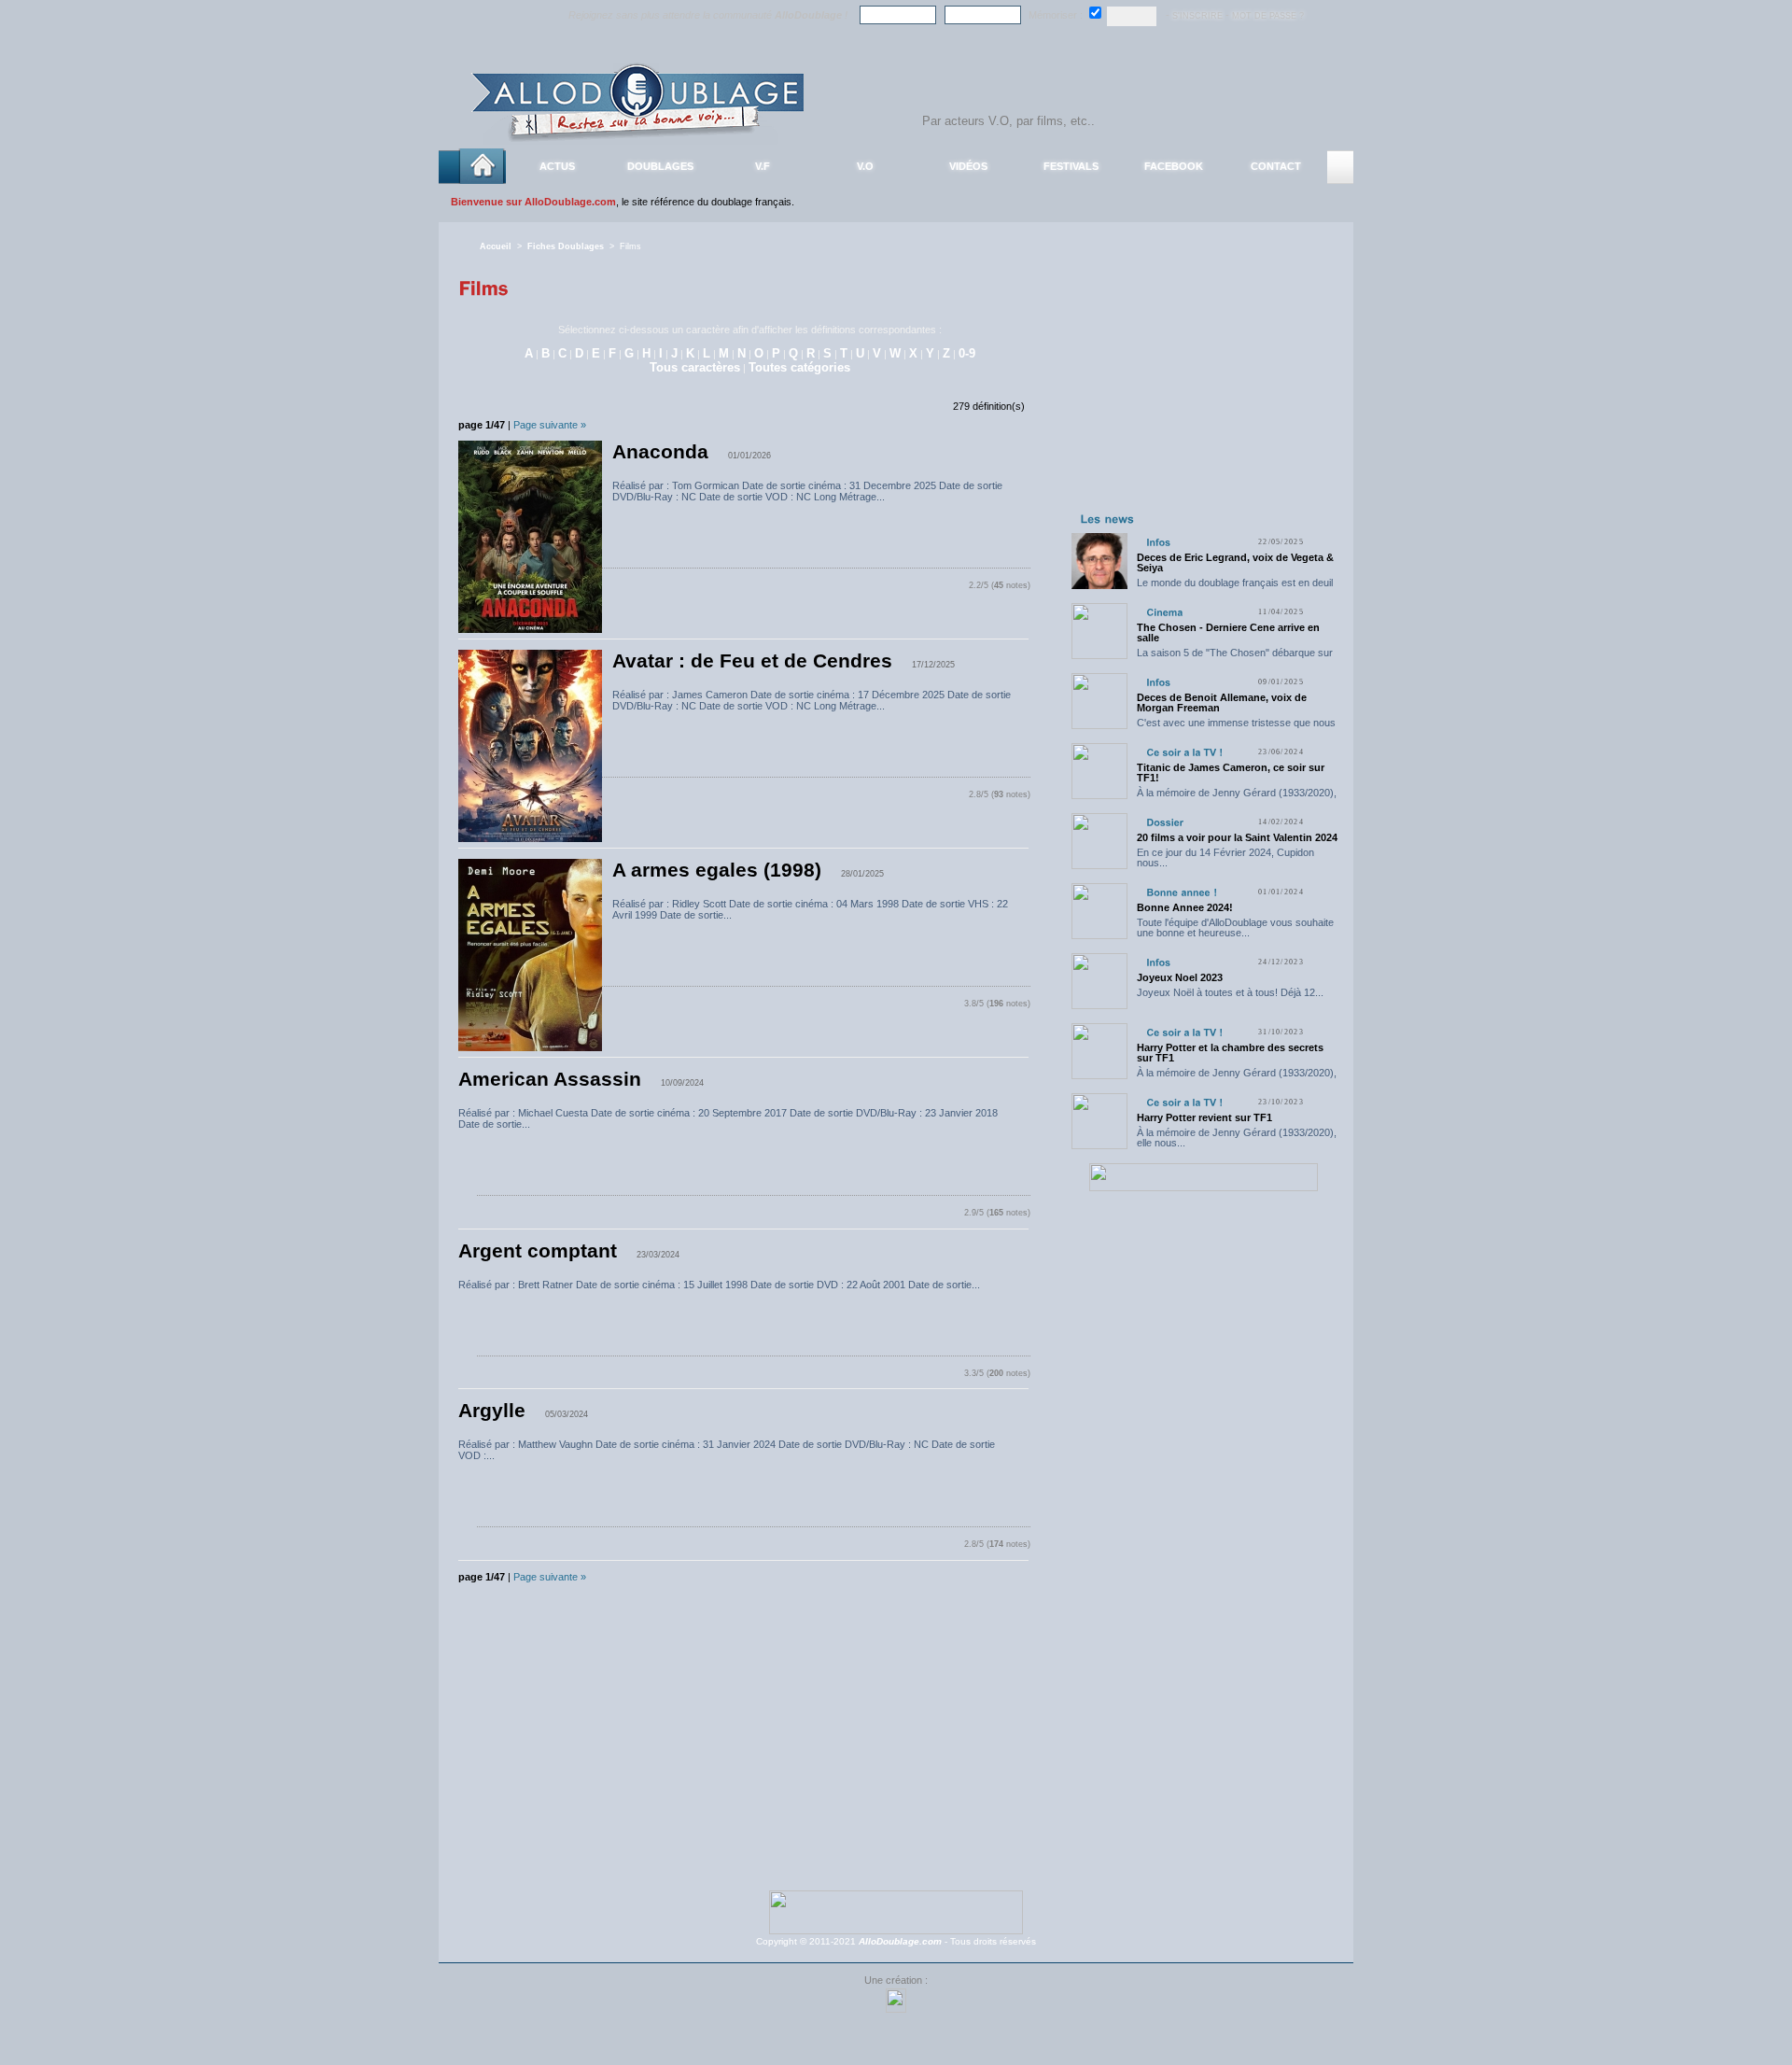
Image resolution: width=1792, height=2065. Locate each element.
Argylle (492, 1411)
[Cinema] (1164, 612)
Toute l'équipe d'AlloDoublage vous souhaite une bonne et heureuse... (1235, 927)
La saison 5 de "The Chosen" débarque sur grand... (1235, 658)
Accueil (496, 246)
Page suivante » (550, 425)
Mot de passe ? (1268, 16)
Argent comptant (538, 1251)
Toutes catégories (799, 367)
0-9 (967, 353)
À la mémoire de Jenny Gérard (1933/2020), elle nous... (1237, 798)
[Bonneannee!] (1182, 892)
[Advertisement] (1203, 390)
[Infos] (1158, 542)
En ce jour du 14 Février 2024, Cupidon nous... (1225, 857)
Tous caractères (695, 367)
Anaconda (660, 452)
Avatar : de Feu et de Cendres (752, 661)
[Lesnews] (1108, 518)
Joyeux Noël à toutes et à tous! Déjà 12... (1230, 992)
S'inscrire (1197, 16)
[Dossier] (1165, 822)
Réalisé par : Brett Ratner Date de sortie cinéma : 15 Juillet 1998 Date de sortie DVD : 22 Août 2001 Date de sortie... (719, 1285)
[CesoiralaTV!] (1184, 752)
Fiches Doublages (566, 246)
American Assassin (550, 1079)
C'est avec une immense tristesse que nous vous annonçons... (1236, 728)
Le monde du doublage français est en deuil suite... (1235, 588)
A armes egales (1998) (717, 870)
